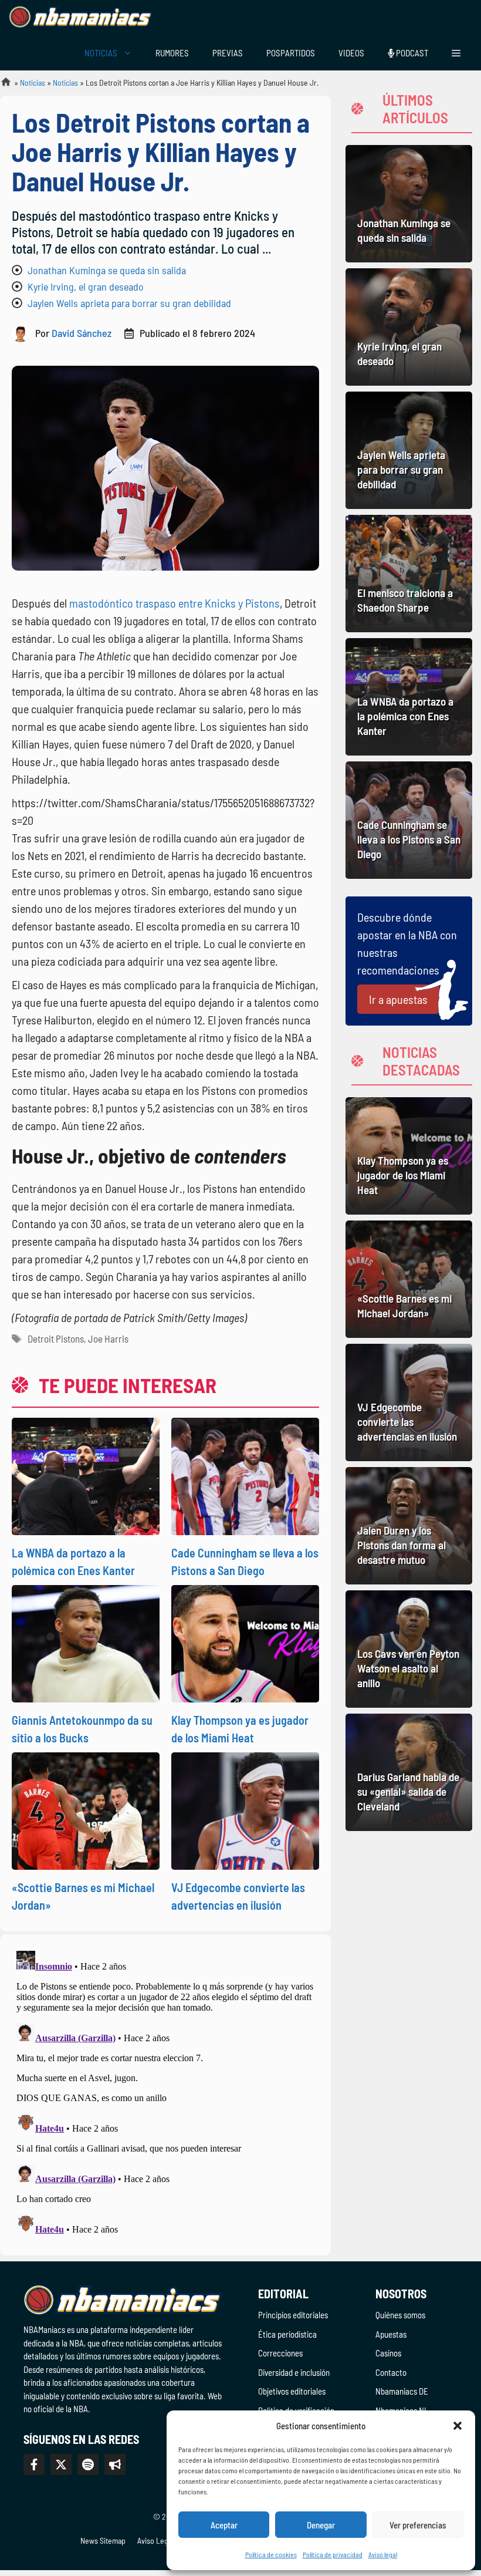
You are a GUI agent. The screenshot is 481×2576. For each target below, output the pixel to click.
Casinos (388, 2353)
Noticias (33, 82)
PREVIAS (228, 53)
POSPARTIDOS (291, 53)
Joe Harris (108, 1338)
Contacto (391, 2372)
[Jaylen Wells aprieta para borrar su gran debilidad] (409, 450)
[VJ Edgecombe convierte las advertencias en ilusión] (409, 1402)
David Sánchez (82, 333)
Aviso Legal (155, 2540)
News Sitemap (103, 2540)
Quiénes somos (400, 2315)
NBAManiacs (1, 85)
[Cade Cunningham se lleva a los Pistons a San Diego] (409, 820)
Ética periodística (287, 2334)
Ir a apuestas (398, 999)
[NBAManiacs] (81, 18)
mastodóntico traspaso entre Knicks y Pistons (175, 603)
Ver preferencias (418, 2525)
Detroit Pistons (56, 1338)
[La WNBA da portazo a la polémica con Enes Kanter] (409, 697)
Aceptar (224, 2525)
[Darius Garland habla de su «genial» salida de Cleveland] (409, 1772)
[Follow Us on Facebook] (34, 2464)
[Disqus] (165, 2093)
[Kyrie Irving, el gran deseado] (409, 327)
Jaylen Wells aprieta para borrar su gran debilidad (129, 303)
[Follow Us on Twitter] (61, 2464)
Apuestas (391, 2334)
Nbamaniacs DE (402, 2391)
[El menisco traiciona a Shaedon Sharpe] (409, 574)
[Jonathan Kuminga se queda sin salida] (409, 204)
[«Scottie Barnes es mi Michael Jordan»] (409, 1279)
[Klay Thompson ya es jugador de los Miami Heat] (409, 1156)
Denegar (321, 2525)
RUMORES (172, 53)
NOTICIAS (101, 53)
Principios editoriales (293, 2315)
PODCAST (411, 53)
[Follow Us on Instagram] (88, 2464)
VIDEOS (351, 53)
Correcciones (280, 2353)
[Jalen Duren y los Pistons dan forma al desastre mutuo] (409, 1526)
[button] (458, 2426)
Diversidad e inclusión (294, 2372)
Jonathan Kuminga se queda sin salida (107, 270)
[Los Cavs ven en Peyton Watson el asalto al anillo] (409, 1649)
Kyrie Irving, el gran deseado (86, 286)
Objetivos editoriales (292, 2391)
